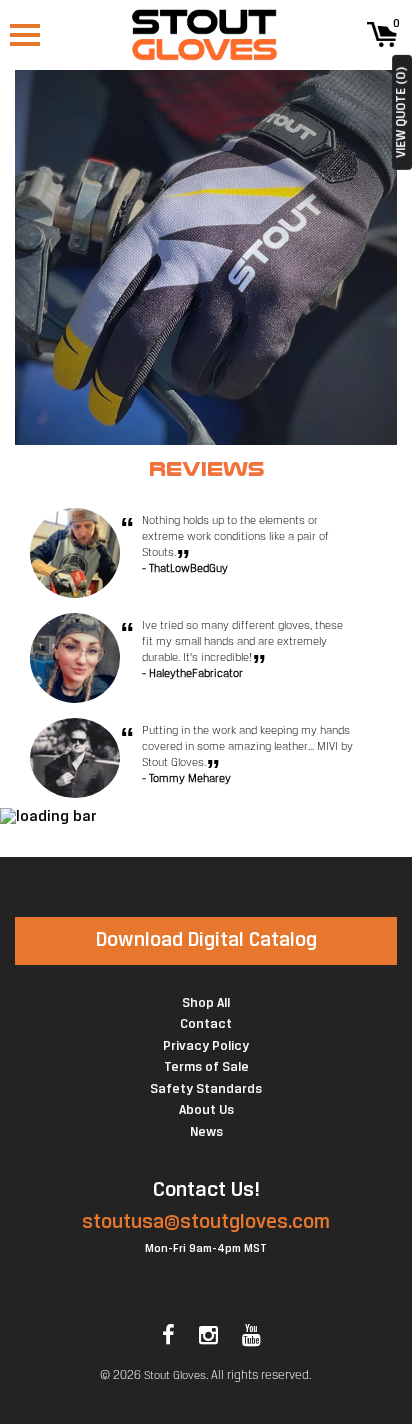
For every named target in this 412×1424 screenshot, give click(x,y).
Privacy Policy (206, 1046)
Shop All (206, 1003)
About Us (206, 1110)
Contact (206, 1024)
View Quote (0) (401, 112)
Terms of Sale (206, 1067)
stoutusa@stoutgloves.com (206, 1222)
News (206, 1132)
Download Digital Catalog (206, 940)
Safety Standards (206, 1089)
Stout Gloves (175, 1376)
